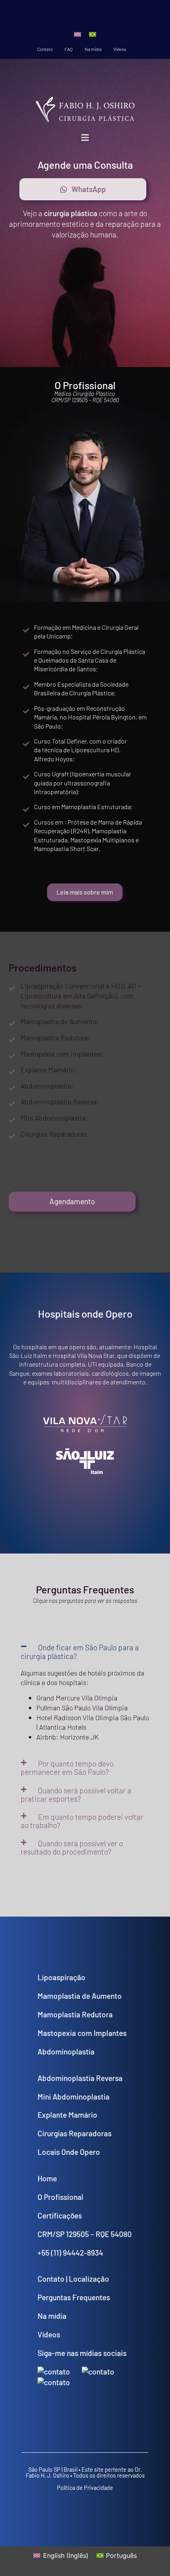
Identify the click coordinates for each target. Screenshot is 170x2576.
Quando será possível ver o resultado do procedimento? (72, 1847)
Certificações (60, 2215)
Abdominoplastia (66, 2052)
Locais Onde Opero (69, 2152)
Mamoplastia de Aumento (80, 1996)
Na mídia (93, 49)
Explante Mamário (67, 2115)
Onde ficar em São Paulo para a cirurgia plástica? (80, 1651)
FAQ (69, 49)
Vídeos (120, 49)
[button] (85, 137)
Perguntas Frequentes (74, 2297)
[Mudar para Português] (93, 34)
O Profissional (60, 2197)
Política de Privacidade (85, 2488)
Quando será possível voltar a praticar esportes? (76, 1795)
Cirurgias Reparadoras (75, 2133)
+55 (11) (50, 2253)
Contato (45, 49)
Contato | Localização (73, 2279)
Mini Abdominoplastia (74, 2097)
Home (47, 2178)
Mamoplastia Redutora (75, 2014)
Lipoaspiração (61, 1977)
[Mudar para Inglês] (77, 34)
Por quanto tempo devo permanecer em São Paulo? (67, 1768)
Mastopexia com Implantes (82, 2033)
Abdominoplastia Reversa (80, 2078)
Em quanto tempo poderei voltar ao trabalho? (82, 1821)
